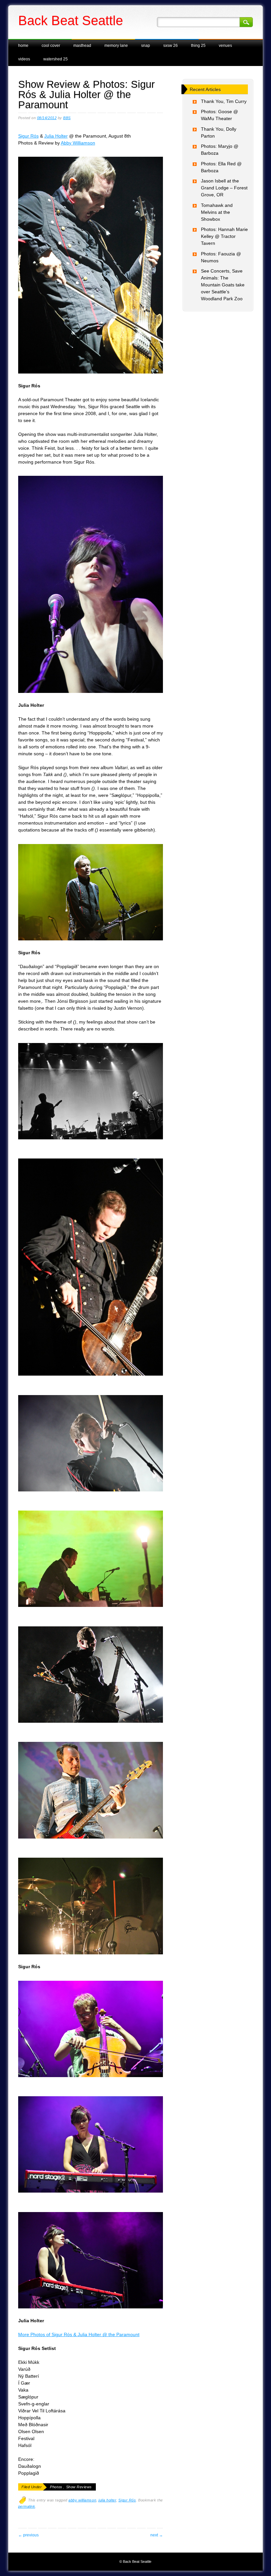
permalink (27, 2506)
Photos (56, 2487)
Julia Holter (56, 136)
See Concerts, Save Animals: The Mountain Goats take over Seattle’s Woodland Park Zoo (223, 285)
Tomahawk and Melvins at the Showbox (217, 212)
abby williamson (82, 2500)
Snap (146, 46)
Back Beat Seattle (71, 20)
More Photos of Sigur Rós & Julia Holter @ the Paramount (79, 2334)
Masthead (82, 46)
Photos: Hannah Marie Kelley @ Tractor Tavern (224, 236)
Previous (28, 2535)
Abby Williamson (78, 143)
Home (23, 46)
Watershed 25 (56, 59)
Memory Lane (116, 46)
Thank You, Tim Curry (224, 101)
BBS (67, 118)
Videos (24, 59)
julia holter (107, 2500)
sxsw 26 (171, 46)
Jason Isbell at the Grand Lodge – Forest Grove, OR (224, 188)
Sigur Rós (28, 136)
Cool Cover (51, 46)
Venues (225, 46)
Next (157, 2535)
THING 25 (198, 46)
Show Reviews (79, 2487)
